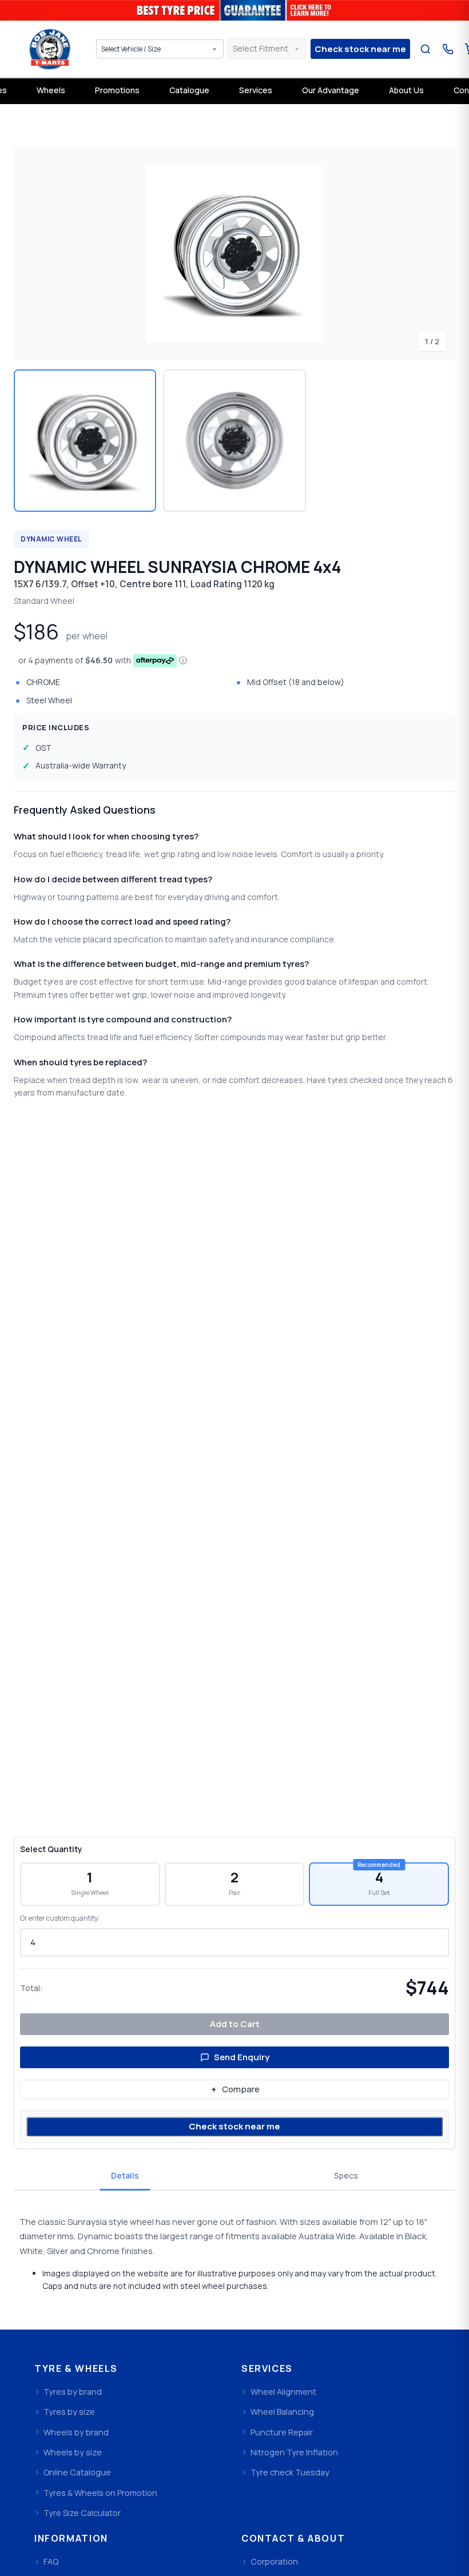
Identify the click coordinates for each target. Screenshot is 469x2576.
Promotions (117, 90)
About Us (406, 90)
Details (125, 2175)
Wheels (51, 90)
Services (256, 90)
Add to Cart (235, 2024)
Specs (346, 2175)
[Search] (425, 49)
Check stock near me (234, 2126)
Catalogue (189, 90)
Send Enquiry (242, 2057)
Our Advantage (331, 90)
